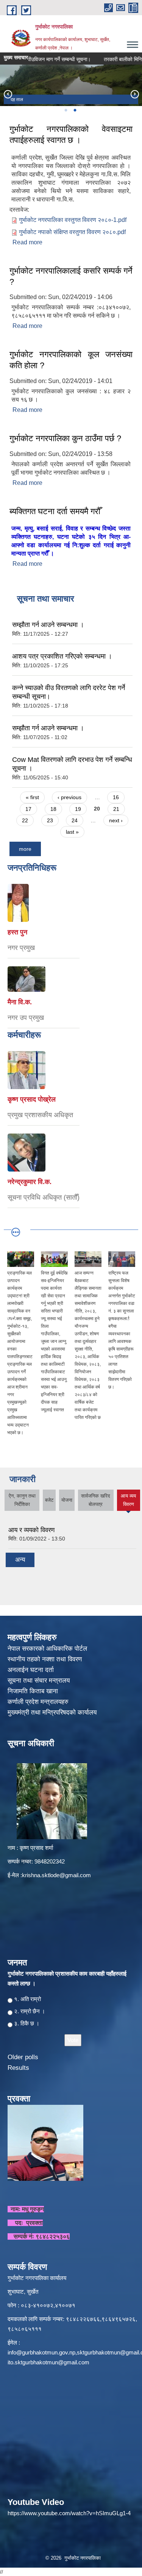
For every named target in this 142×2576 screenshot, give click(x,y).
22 (25, 820)
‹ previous (69, 797)
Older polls (23, 2057)
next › (116, 820)
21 (116, 809)
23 (50, 820)
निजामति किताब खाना (34, 1691)
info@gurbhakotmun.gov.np (41, 2352)
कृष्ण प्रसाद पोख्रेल (32, 1099)
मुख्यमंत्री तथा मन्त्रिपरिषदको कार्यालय (53, 1712)
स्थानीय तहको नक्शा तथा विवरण (46, 1659)
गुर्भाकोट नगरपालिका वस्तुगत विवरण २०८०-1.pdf (73, 220)
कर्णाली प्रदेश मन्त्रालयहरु (38, 1702)
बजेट (49, 1500)
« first (32, 797)
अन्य (20, 1560)
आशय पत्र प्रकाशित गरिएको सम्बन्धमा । (62, 656)
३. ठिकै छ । (27, 2023)
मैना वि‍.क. (20, 1002)
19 (78, 809)
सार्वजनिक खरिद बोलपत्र (96, 1500)
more (25, 849)
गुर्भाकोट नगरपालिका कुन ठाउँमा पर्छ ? (65, 438)
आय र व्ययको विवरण (31, 1530)
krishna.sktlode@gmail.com (56, 1875)
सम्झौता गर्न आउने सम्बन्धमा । (48, 625)
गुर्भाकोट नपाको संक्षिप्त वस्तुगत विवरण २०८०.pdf (72, 232)
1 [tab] (66, 110)
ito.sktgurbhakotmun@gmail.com (48, 2362)
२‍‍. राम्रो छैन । (30, 2011)
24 (75, 820)
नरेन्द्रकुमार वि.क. (30, 1182)
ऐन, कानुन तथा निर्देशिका (22, 1500)
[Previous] (8, 94)
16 (116, 797)
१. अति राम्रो (27, 1999)
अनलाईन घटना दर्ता (31, 1670)
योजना (67, 1500)
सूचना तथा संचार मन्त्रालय (40, 1681)
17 (28, 809)
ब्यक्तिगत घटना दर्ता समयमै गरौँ (55, 511)
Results (18, 2068)
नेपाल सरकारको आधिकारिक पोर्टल (47, 1649)
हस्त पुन (17, 932)
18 (53, 809)
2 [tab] (75, 110)
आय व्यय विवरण (128, 1502)
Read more (27, 242)
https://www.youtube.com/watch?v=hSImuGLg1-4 (69, 2513)
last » (72, 832)
